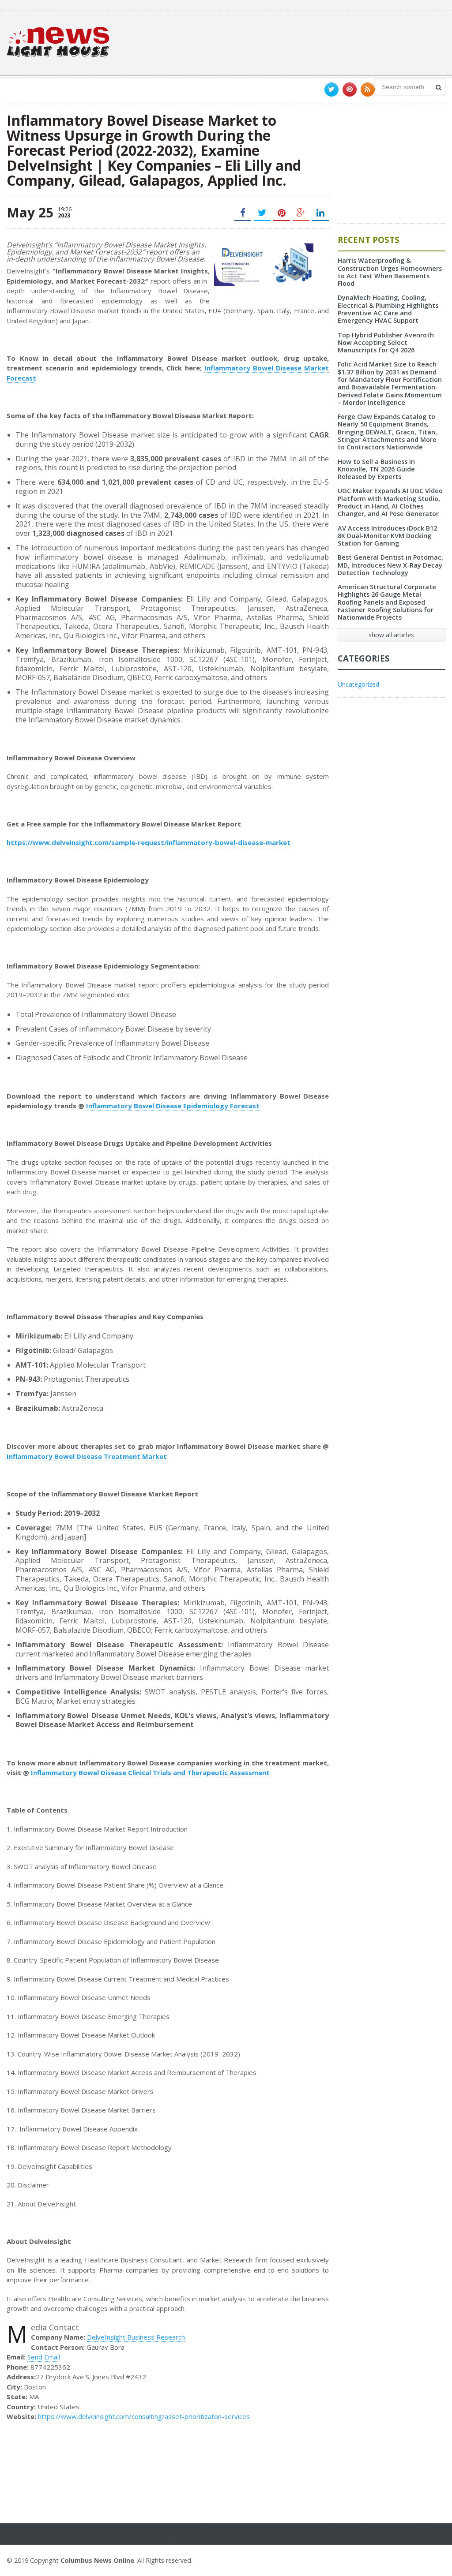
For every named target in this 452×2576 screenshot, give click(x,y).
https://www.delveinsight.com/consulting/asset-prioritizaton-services (144, 2416)
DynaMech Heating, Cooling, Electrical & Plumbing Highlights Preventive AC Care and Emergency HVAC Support (388, 309)
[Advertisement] (285, 42)
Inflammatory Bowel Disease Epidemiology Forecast (173, 1106)
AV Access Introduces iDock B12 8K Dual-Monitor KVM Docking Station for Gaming (387, 536)
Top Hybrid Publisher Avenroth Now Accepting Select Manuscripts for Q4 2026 (386, 343)
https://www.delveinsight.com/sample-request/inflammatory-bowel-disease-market (149, 842)
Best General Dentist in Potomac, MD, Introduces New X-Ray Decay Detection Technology (390, 565)
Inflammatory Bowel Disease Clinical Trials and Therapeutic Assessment (150, 1772)
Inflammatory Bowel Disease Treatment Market (87, 1456)
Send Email (44, 2357)
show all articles (391, 635)
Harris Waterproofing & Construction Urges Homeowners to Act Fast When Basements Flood (390, 272)
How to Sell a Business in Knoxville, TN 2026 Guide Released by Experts (376, 469)
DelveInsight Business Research (136, 2337)
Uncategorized (358, 684)
